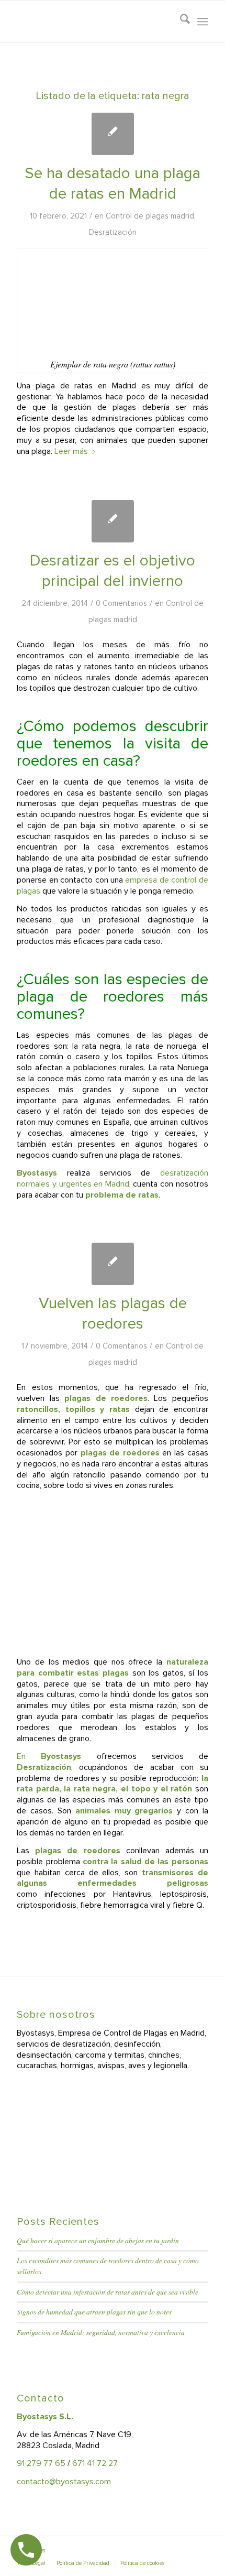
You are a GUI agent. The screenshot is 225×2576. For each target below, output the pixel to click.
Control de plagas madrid (150, 216)
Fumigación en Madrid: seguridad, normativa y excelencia (101, 2332)
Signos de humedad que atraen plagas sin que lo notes (94, 2312)
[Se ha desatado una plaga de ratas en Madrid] (113, 134)
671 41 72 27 (95, 2463)
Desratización (113, 232)
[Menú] (203, 21)
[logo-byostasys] (93, 21)
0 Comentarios (121, 603)
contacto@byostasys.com (64, 2482)
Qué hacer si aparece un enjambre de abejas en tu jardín (98, 2240)
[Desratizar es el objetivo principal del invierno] (113, 521)
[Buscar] (180, 21)
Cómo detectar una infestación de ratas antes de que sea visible (108, 2292)
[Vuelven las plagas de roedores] (113, 1264)
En (49, 1756)
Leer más (71, 451)
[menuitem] (180, 21)
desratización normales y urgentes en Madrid (113, 1178)
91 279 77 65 (41, 2463)
